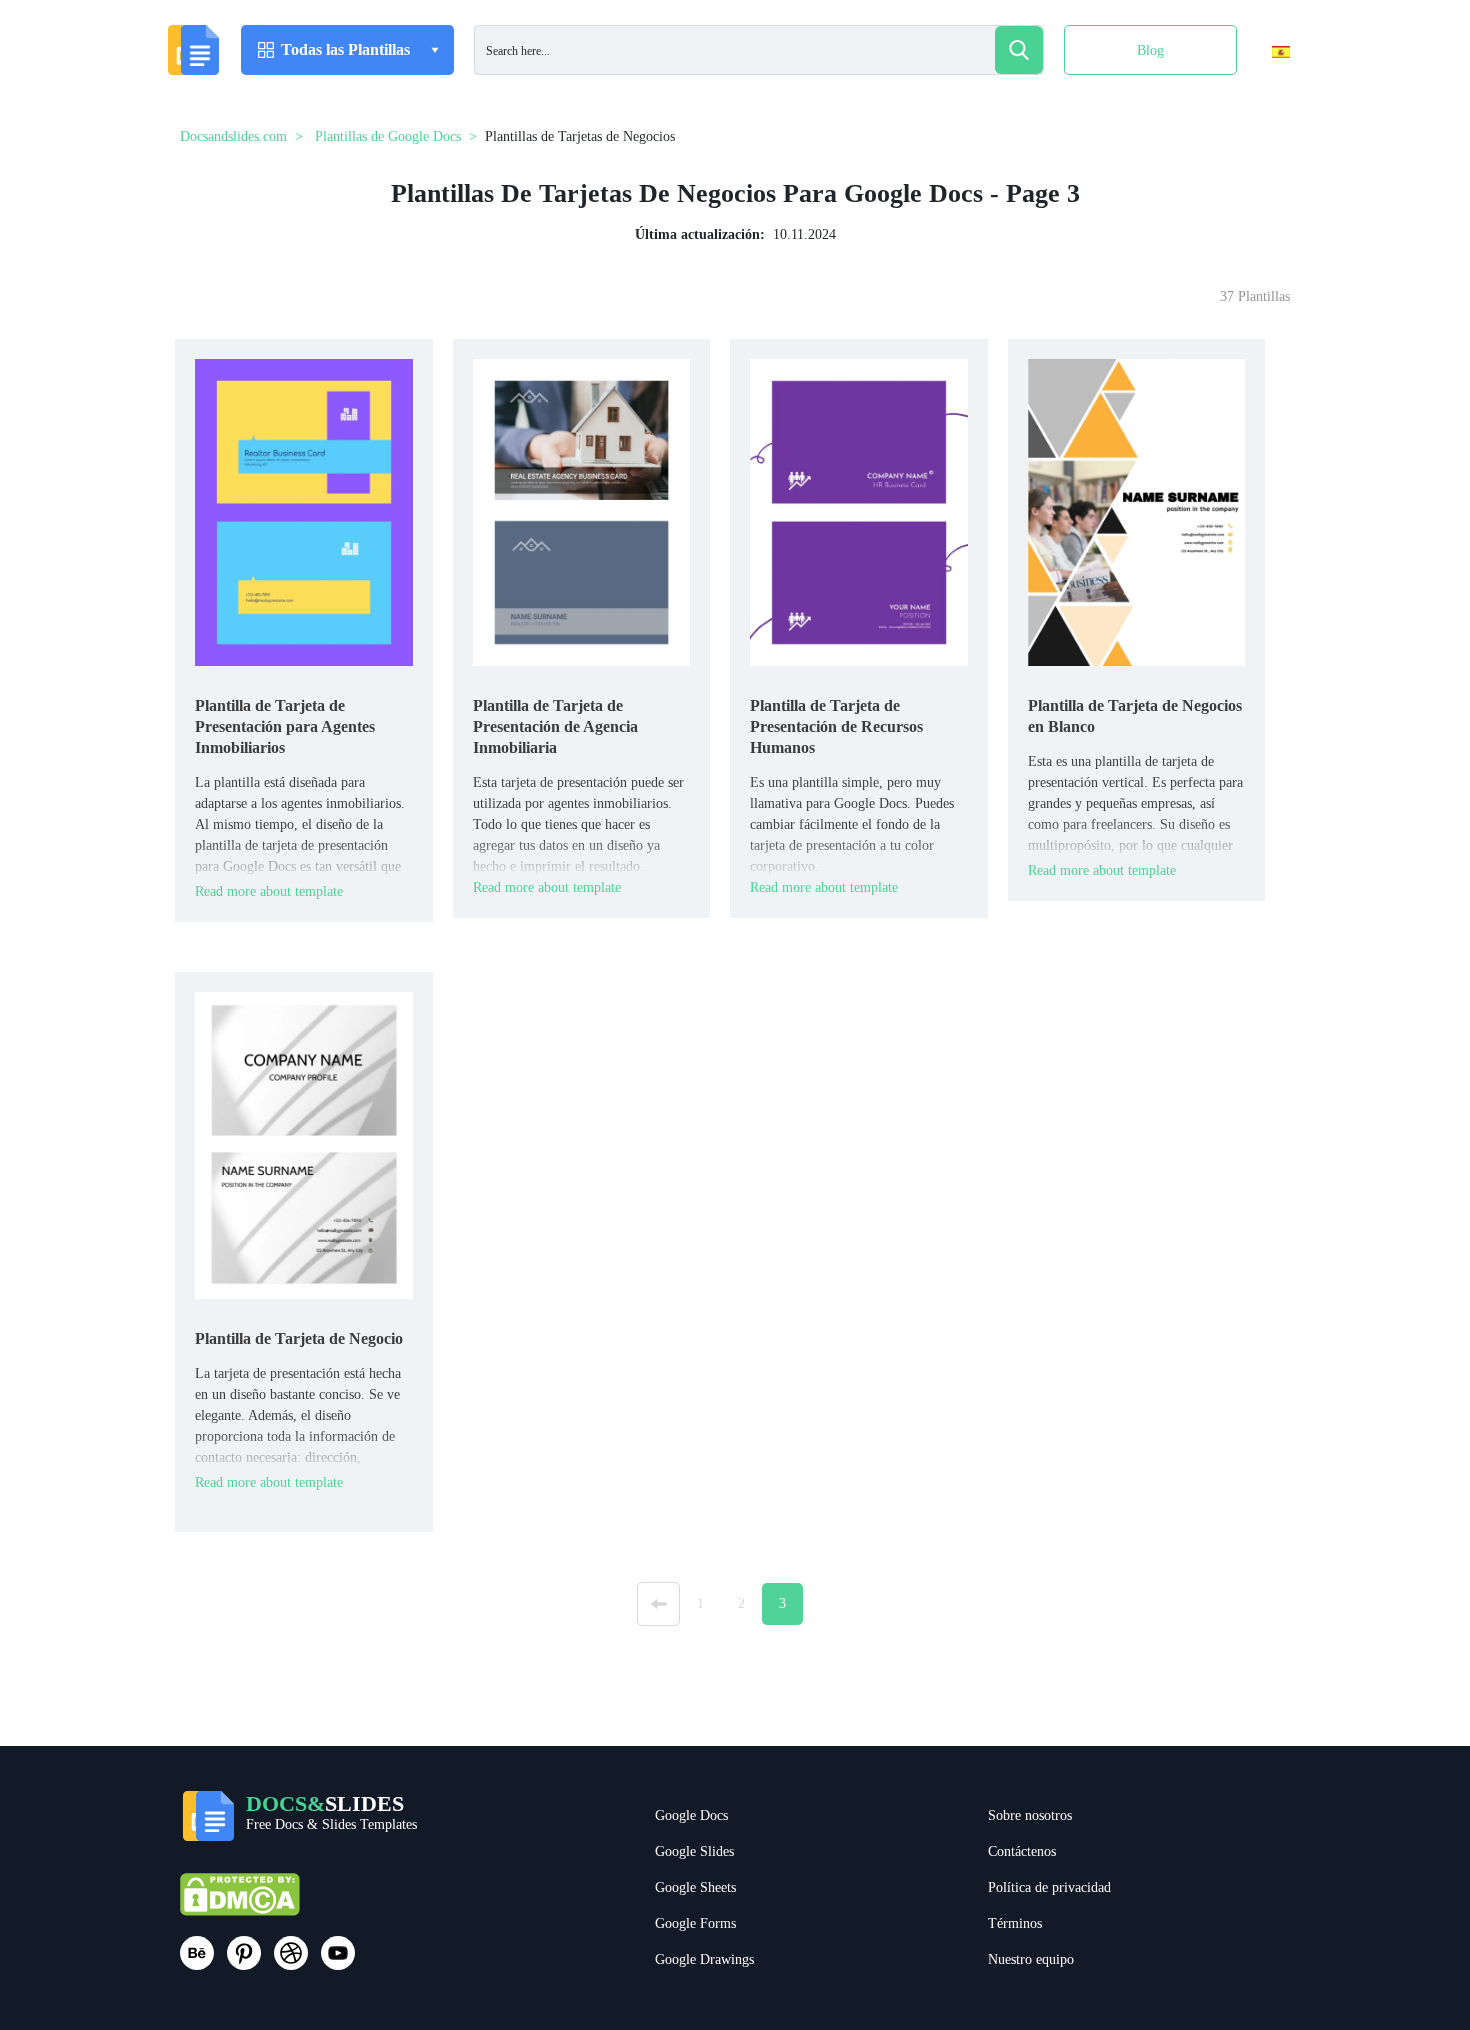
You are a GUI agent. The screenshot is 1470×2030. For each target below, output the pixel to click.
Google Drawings (704, 1959)
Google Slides (694, 1851)
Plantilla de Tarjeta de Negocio (299, 1338)
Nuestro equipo (1031, 1959)
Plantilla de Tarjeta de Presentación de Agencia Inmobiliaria (555, 726)
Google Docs (691, 1815)
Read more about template (269, 891)
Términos (1015, 1923)
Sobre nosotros (1030, 1815)
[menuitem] (1263, 93)
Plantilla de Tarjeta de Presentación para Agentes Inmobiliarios (285, 726)
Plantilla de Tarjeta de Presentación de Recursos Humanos (836, 726)
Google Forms (695, 1923)
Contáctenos (1022, 1851)
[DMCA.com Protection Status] (240, 1903)
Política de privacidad (1049, 1887)
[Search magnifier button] (1019, 50)
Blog (1150, 50)
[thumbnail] (304, 511)
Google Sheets (695, 1887)
